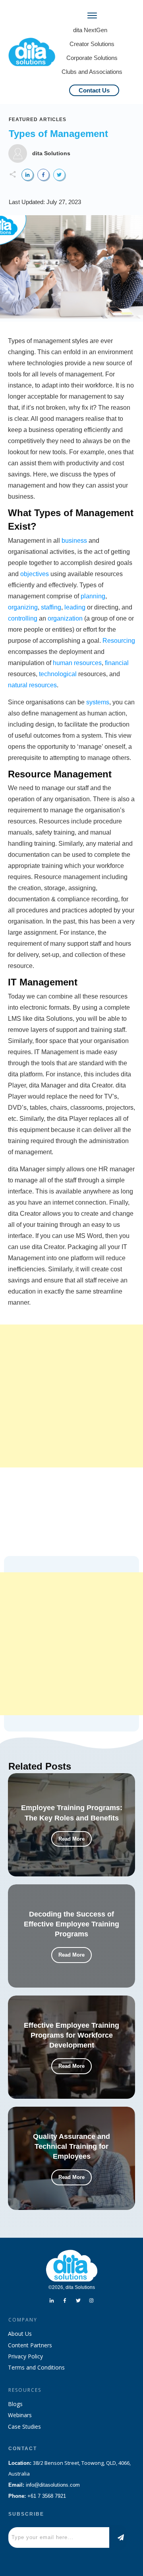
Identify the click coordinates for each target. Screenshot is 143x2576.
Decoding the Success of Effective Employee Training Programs (71, 1924)
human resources (77, 663)
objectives (35, 574)
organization (65, 618)
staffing (51, 607)
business (74, 541)
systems (98, 702)
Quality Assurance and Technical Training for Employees (71, 2146)
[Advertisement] (71, 1396)
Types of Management (58, 134)
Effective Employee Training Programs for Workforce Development (71, 2035)
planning (93, 596)
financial (117, 663)
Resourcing (119, 641)
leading (75, 607)
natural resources (32, 685)
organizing (23, 607)
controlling (23, 618)
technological (58, 674)
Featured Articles (38, 120)
